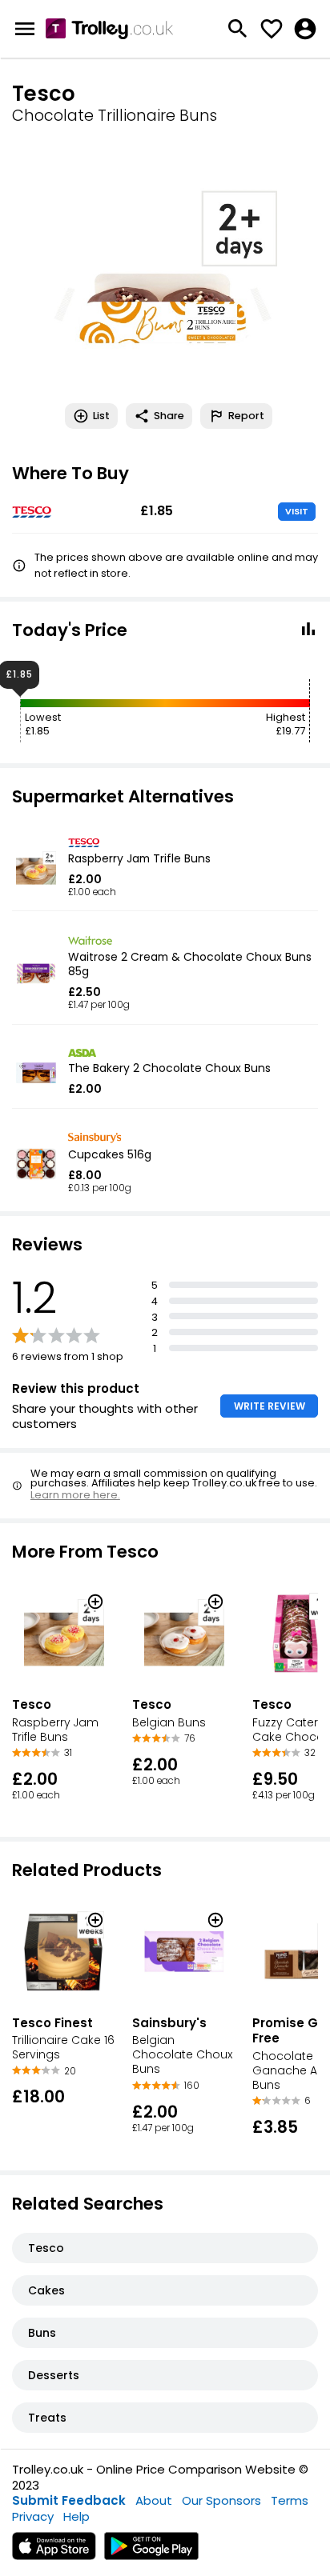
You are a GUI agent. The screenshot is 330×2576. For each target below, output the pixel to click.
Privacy (33, 2516)
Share (169, 416)
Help (76, 2516)
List (101, 416)
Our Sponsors (221, 2500)
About (154, 2500)
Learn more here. (75, 1495)
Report (246, 416)
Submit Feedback (69, 2500)
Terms (290, 2500)
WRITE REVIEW (270, 1406)
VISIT (297, 511)
